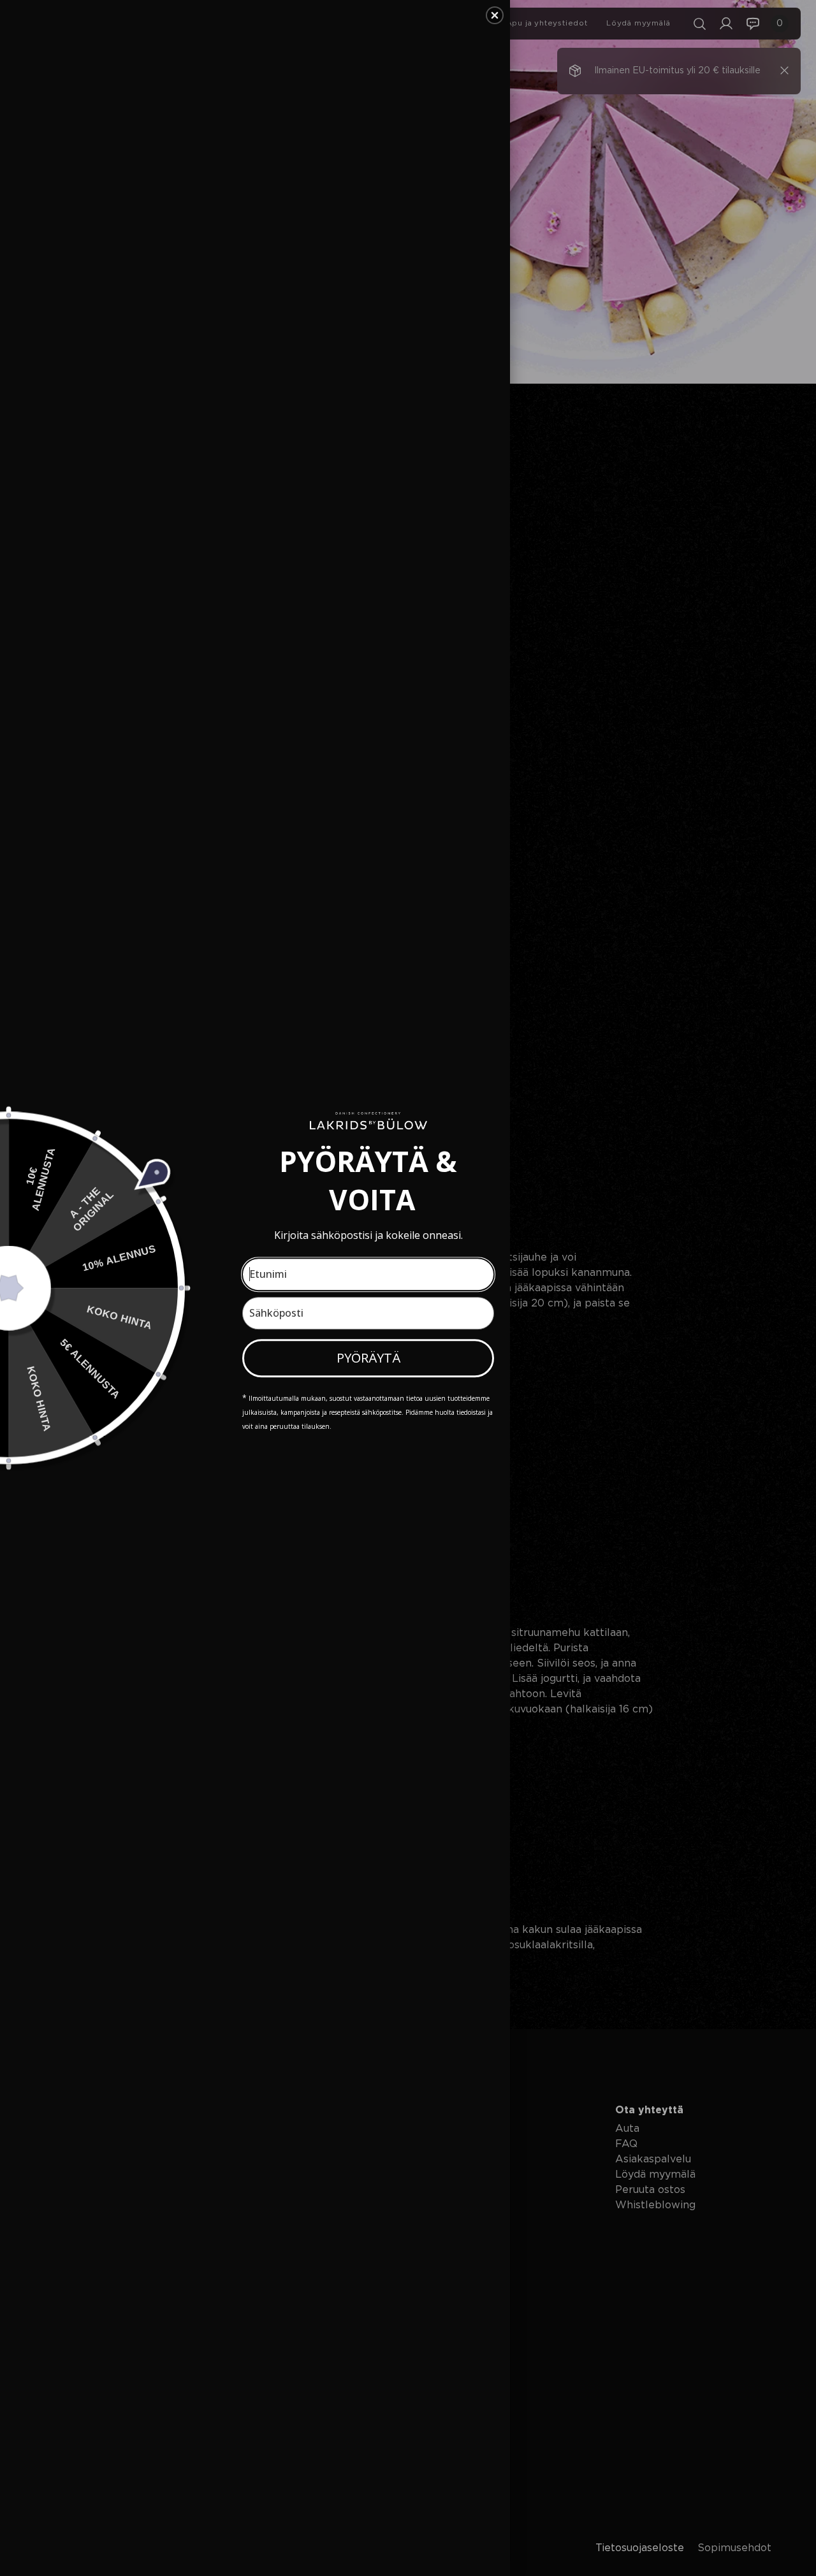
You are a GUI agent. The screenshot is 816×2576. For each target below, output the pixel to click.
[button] (495, 15)
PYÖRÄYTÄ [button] (368, 1358)
